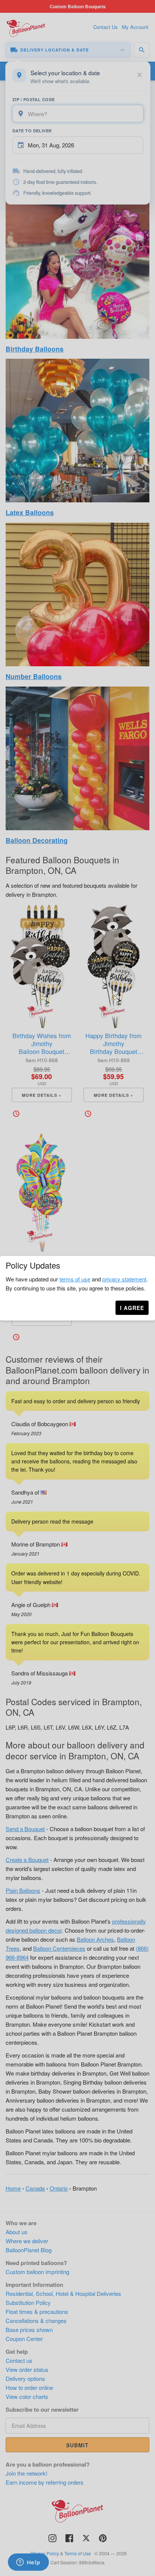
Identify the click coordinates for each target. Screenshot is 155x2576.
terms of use (75, 1279)
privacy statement (124, 1279)
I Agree (132, 1308)
